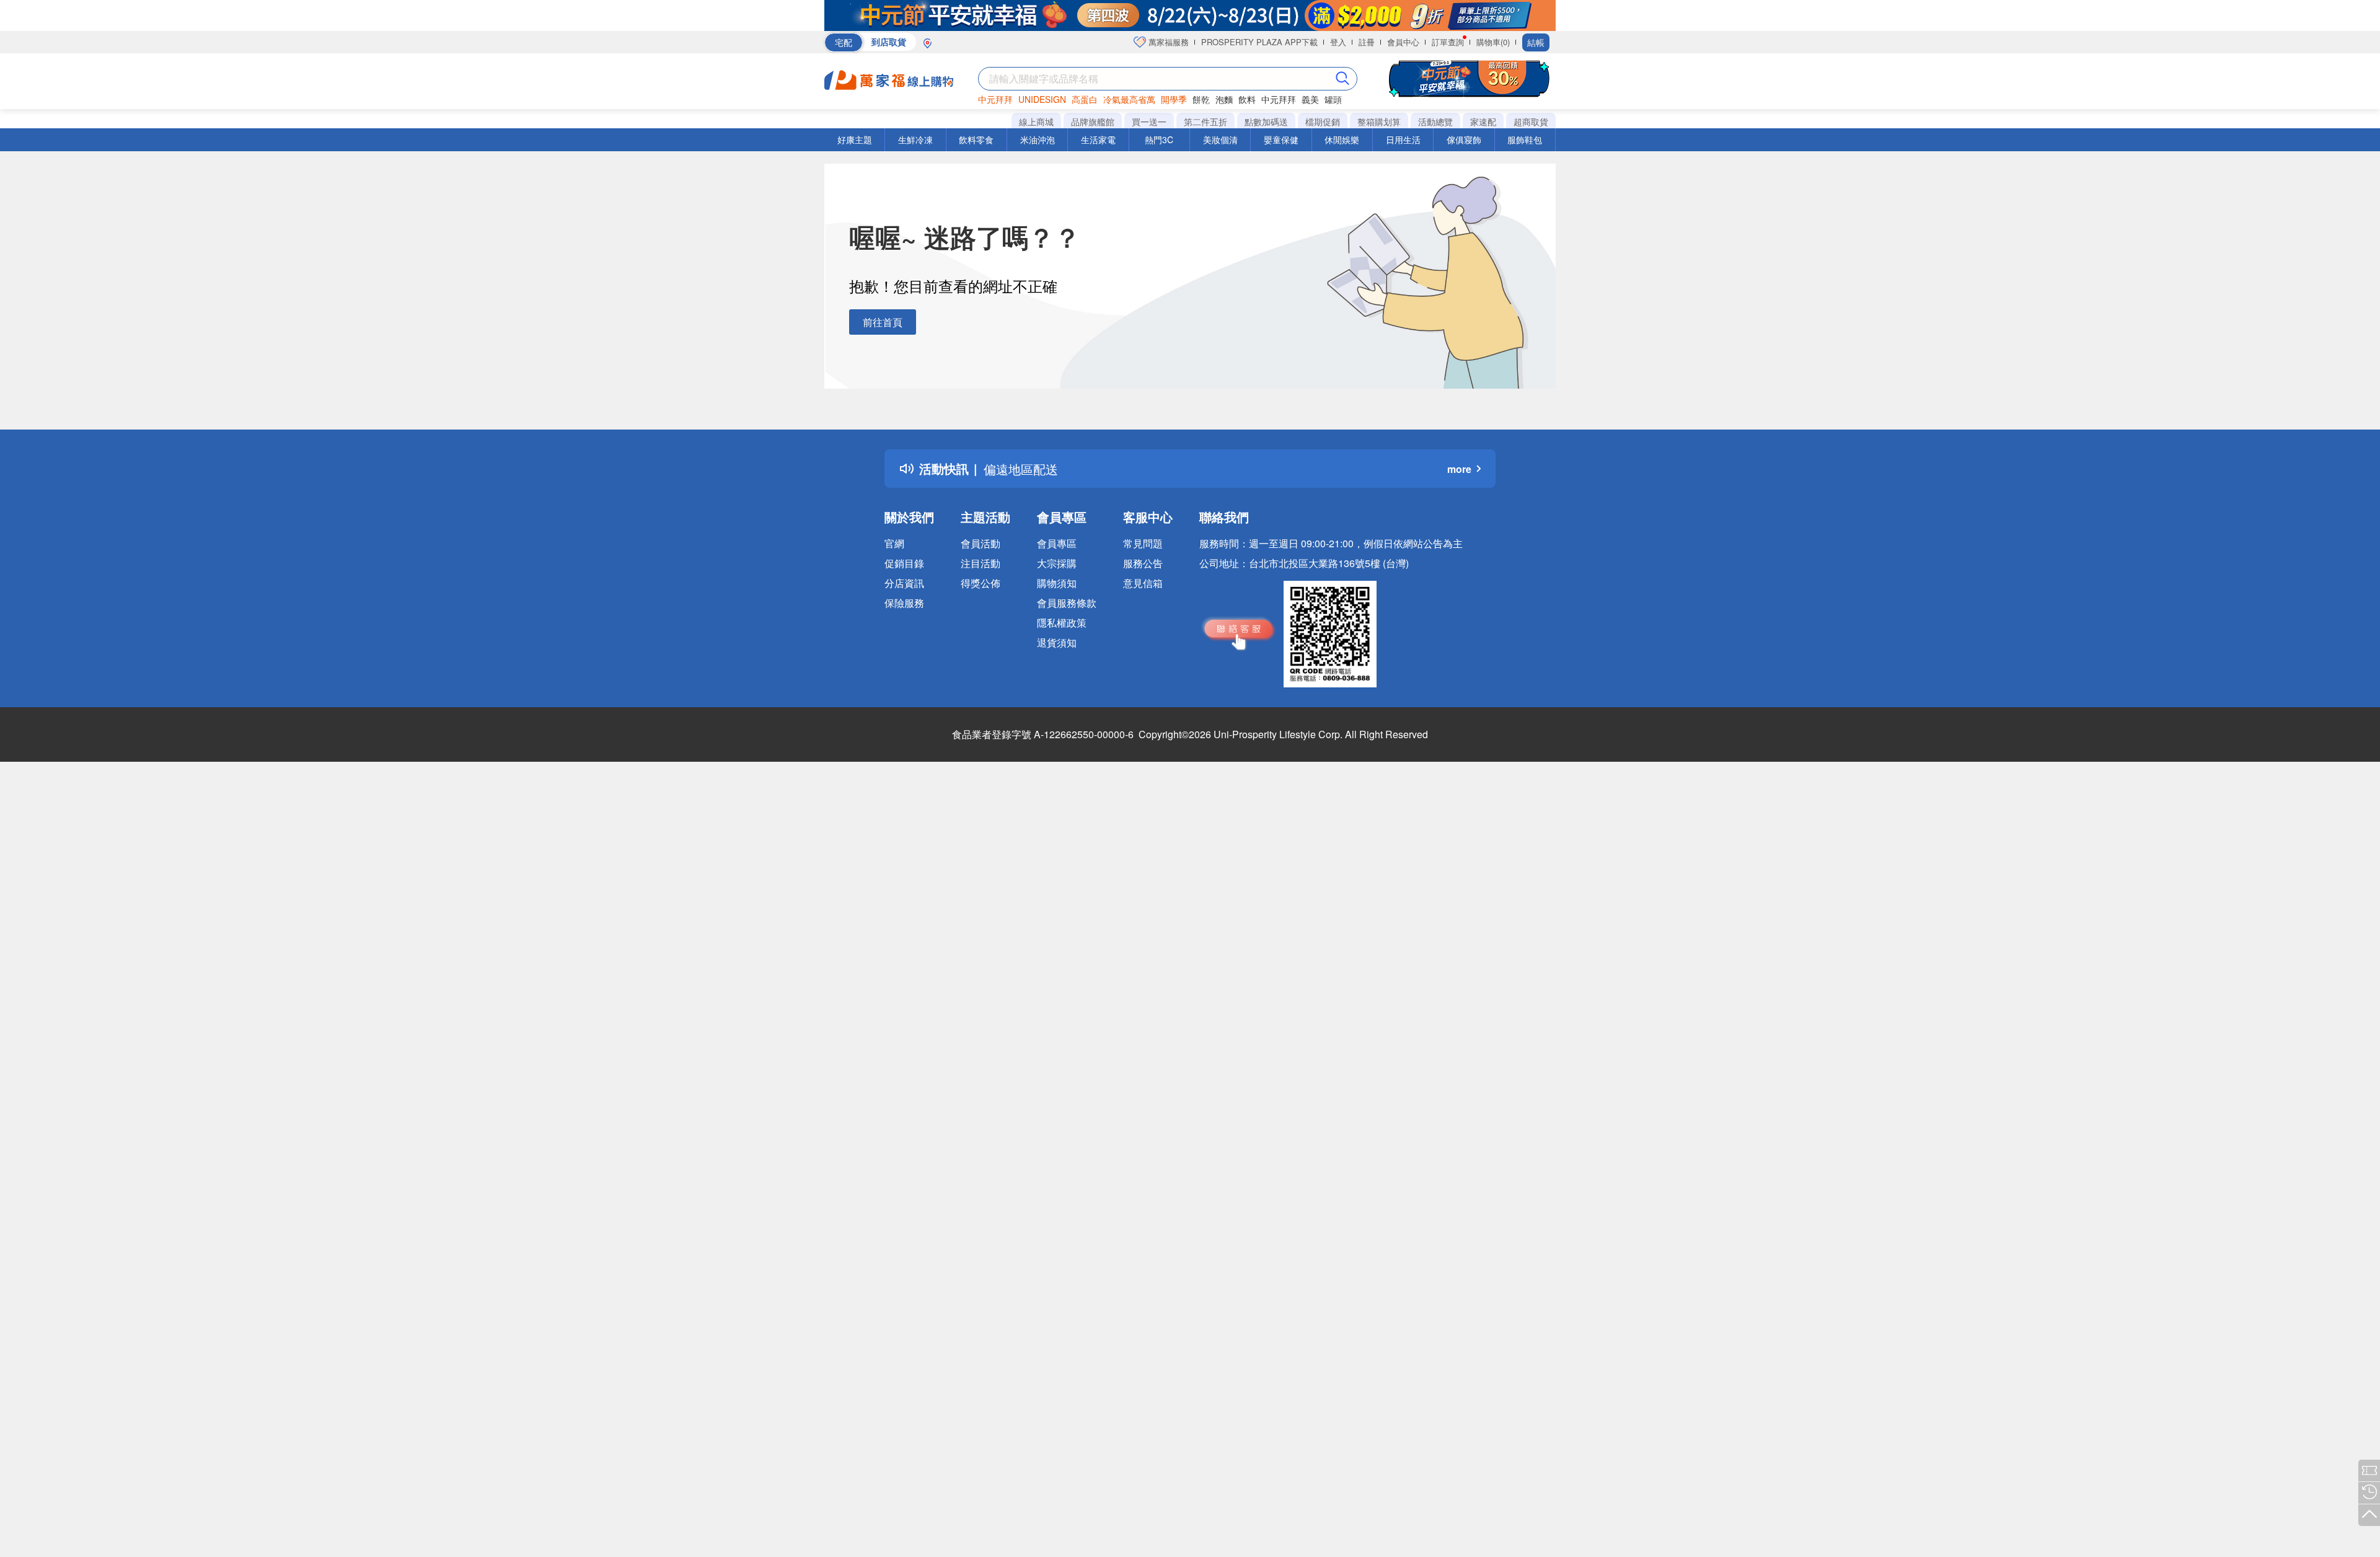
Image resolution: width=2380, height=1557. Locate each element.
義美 (1310, 99)
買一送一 (1149, 121)
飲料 (1247, 99)
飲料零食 (976, 139)
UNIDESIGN (1042, 99)
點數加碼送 (1266, 121)
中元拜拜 (995, 99)
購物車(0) (1493, 42)
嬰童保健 (1281, 139)
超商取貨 (1531, 121)
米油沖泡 (1038, 139)
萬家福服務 (1167, 42)
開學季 (1174, 99)
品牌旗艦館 (1093, 121)
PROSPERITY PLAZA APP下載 (1259, 42)
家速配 (1483, 121)
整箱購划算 (1379, 121)
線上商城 (1036, 121)
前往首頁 (883, 322)
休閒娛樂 (1342, 139)
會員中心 (1403, 42)
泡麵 (1224, 99)
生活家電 (1098, 139)
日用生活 (1403, 139)
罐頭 (1333, 99)
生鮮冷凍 (915, 139)
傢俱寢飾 (1464, 139)
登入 (1338, 42)
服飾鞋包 (1525, 139)
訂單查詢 (1448, 42)
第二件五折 (1205, 121)
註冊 (1367, 42)
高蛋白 (1085, 99)
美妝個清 (1220, 139)
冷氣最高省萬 (1129, 99)
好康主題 (855, 139)
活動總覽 (1435, 121)
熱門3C (1159, 139)
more (1459, 469)
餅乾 (1201, 99)
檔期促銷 (1323, 121)
